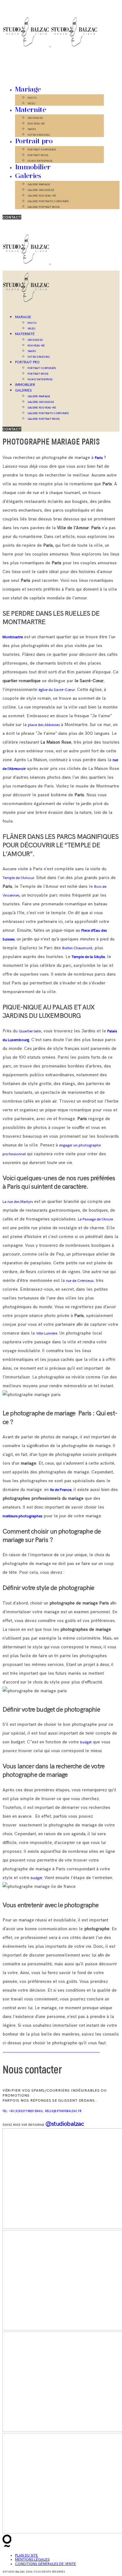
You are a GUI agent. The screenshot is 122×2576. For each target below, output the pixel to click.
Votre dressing (39, 135)
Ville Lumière (47, 1333)
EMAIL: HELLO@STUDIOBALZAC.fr (58, 2111)
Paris (99, 458)
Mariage (28, 90)
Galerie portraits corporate (48, 201)
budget (86, 1742)
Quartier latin (30, 1031)
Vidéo (31, 103)
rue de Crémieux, (80, 1281)
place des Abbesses (44, 725)
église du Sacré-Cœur (57, 690)
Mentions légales (32, 2560)
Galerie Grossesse (41, 190)
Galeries (28, 176)
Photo (32, 98)
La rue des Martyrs (18, 1202)
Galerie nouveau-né (42, 196)
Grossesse (35, 118)
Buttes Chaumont (77, 948)
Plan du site (26, 2555)
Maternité (30, 110)
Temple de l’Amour (18, 878)
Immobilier (33, 167)
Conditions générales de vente (46, 2564)
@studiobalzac (65, 2123)
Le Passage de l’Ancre (95, 1219)
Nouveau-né (36, 124)
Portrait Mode (38, 155)
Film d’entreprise (40, 161)
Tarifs (32, 129)
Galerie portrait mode (44, 207)
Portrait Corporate (42, 150)
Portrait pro (34, 141)
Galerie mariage (39, 184)
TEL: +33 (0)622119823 (19, 2111)
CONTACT (12, 217)
